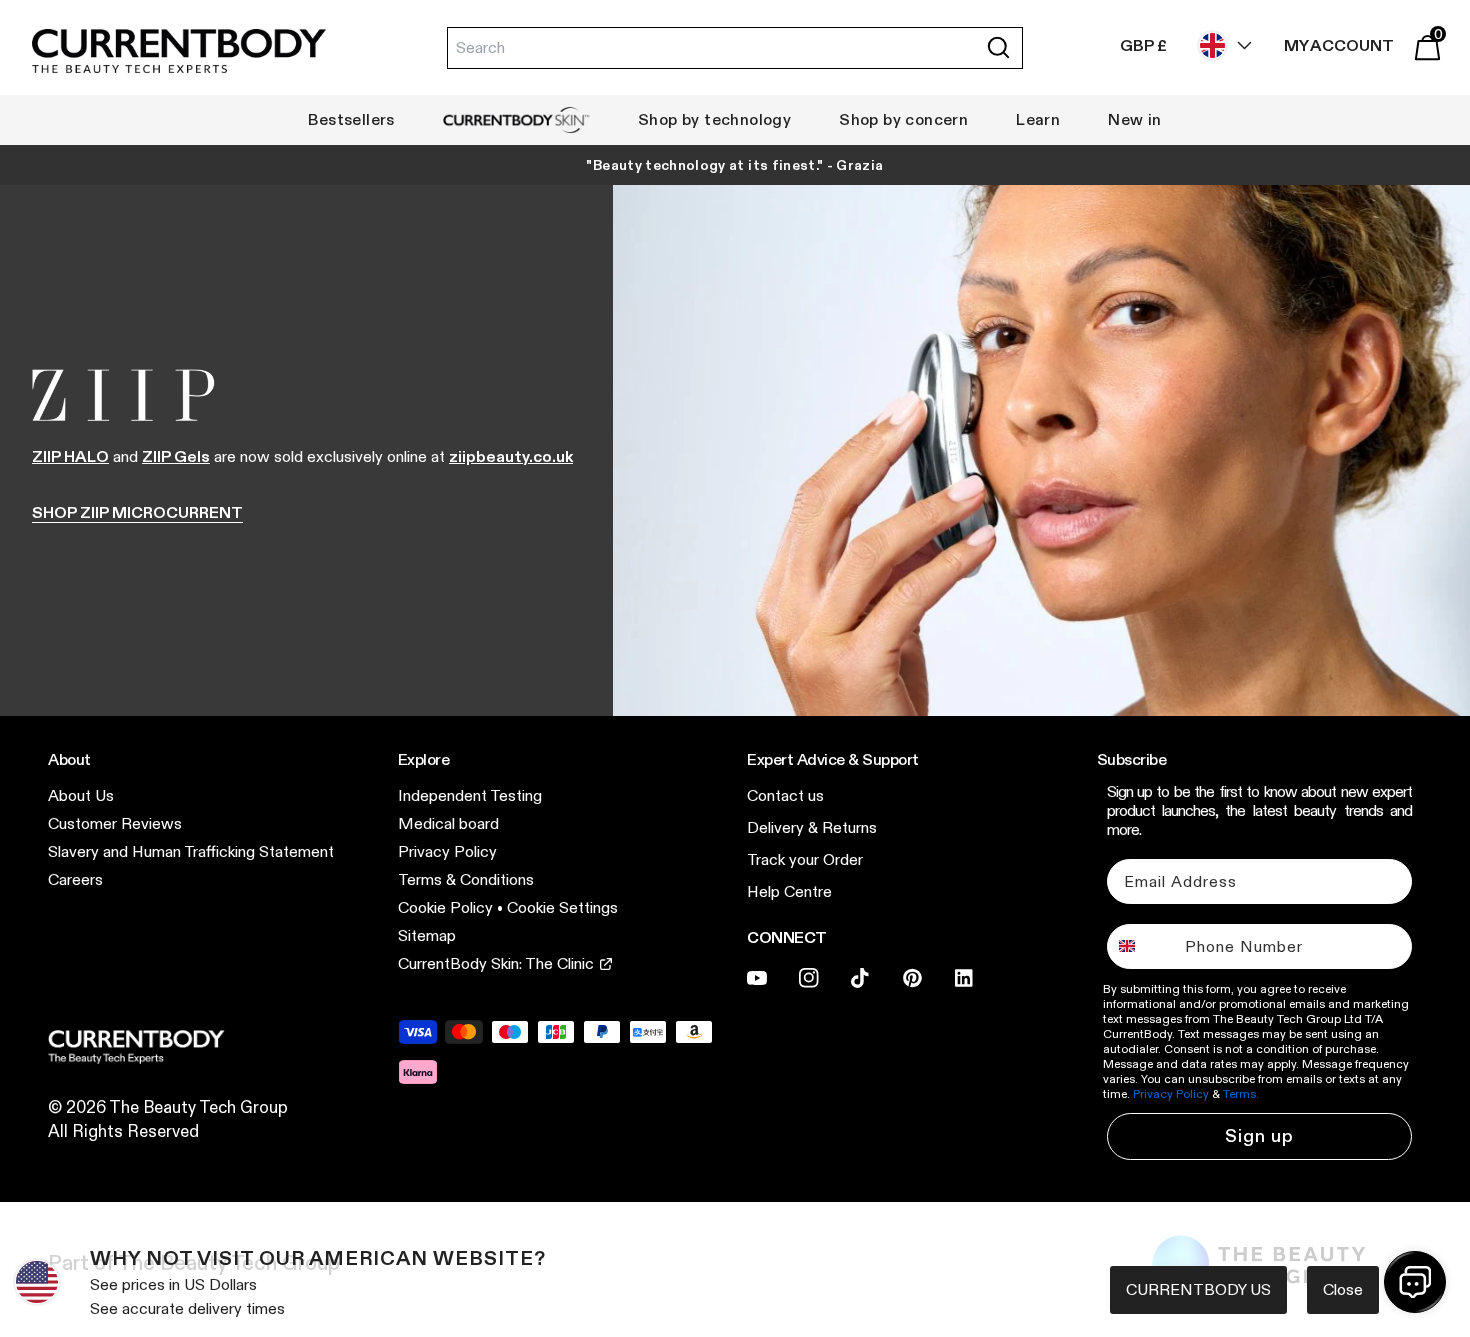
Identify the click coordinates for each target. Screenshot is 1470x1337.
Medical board (448, 823)
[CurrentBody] (179, 52)
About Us (81, 795)
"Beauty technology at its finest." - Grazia (734, 165)
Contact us (785, 795)
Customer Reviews (115, 823)
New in (1134, 119)
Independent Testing (470, 795)
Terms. (1241, 1093)
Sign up (1259, 1136)
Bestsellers (351, 119)
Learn (1038, 119)
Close (1343, 1289)
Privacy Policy (447, 851)
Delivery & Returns (812, 827)
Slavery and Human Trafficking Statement (191, 851)
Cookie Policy (445, 907)
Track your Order (805, 859)
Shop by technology (714, 119)
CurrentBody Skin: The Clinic (496, 963)
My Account (1339, 45)
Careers (75, 879)
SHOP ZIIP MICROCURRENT (137, 512)
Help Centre (789, 891)
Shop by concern (903, 119)
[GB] (1220, 45)
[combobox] (1141, 946)
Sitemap (427, 935)
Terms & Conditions (466, 879)
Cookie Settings (562, 907)
